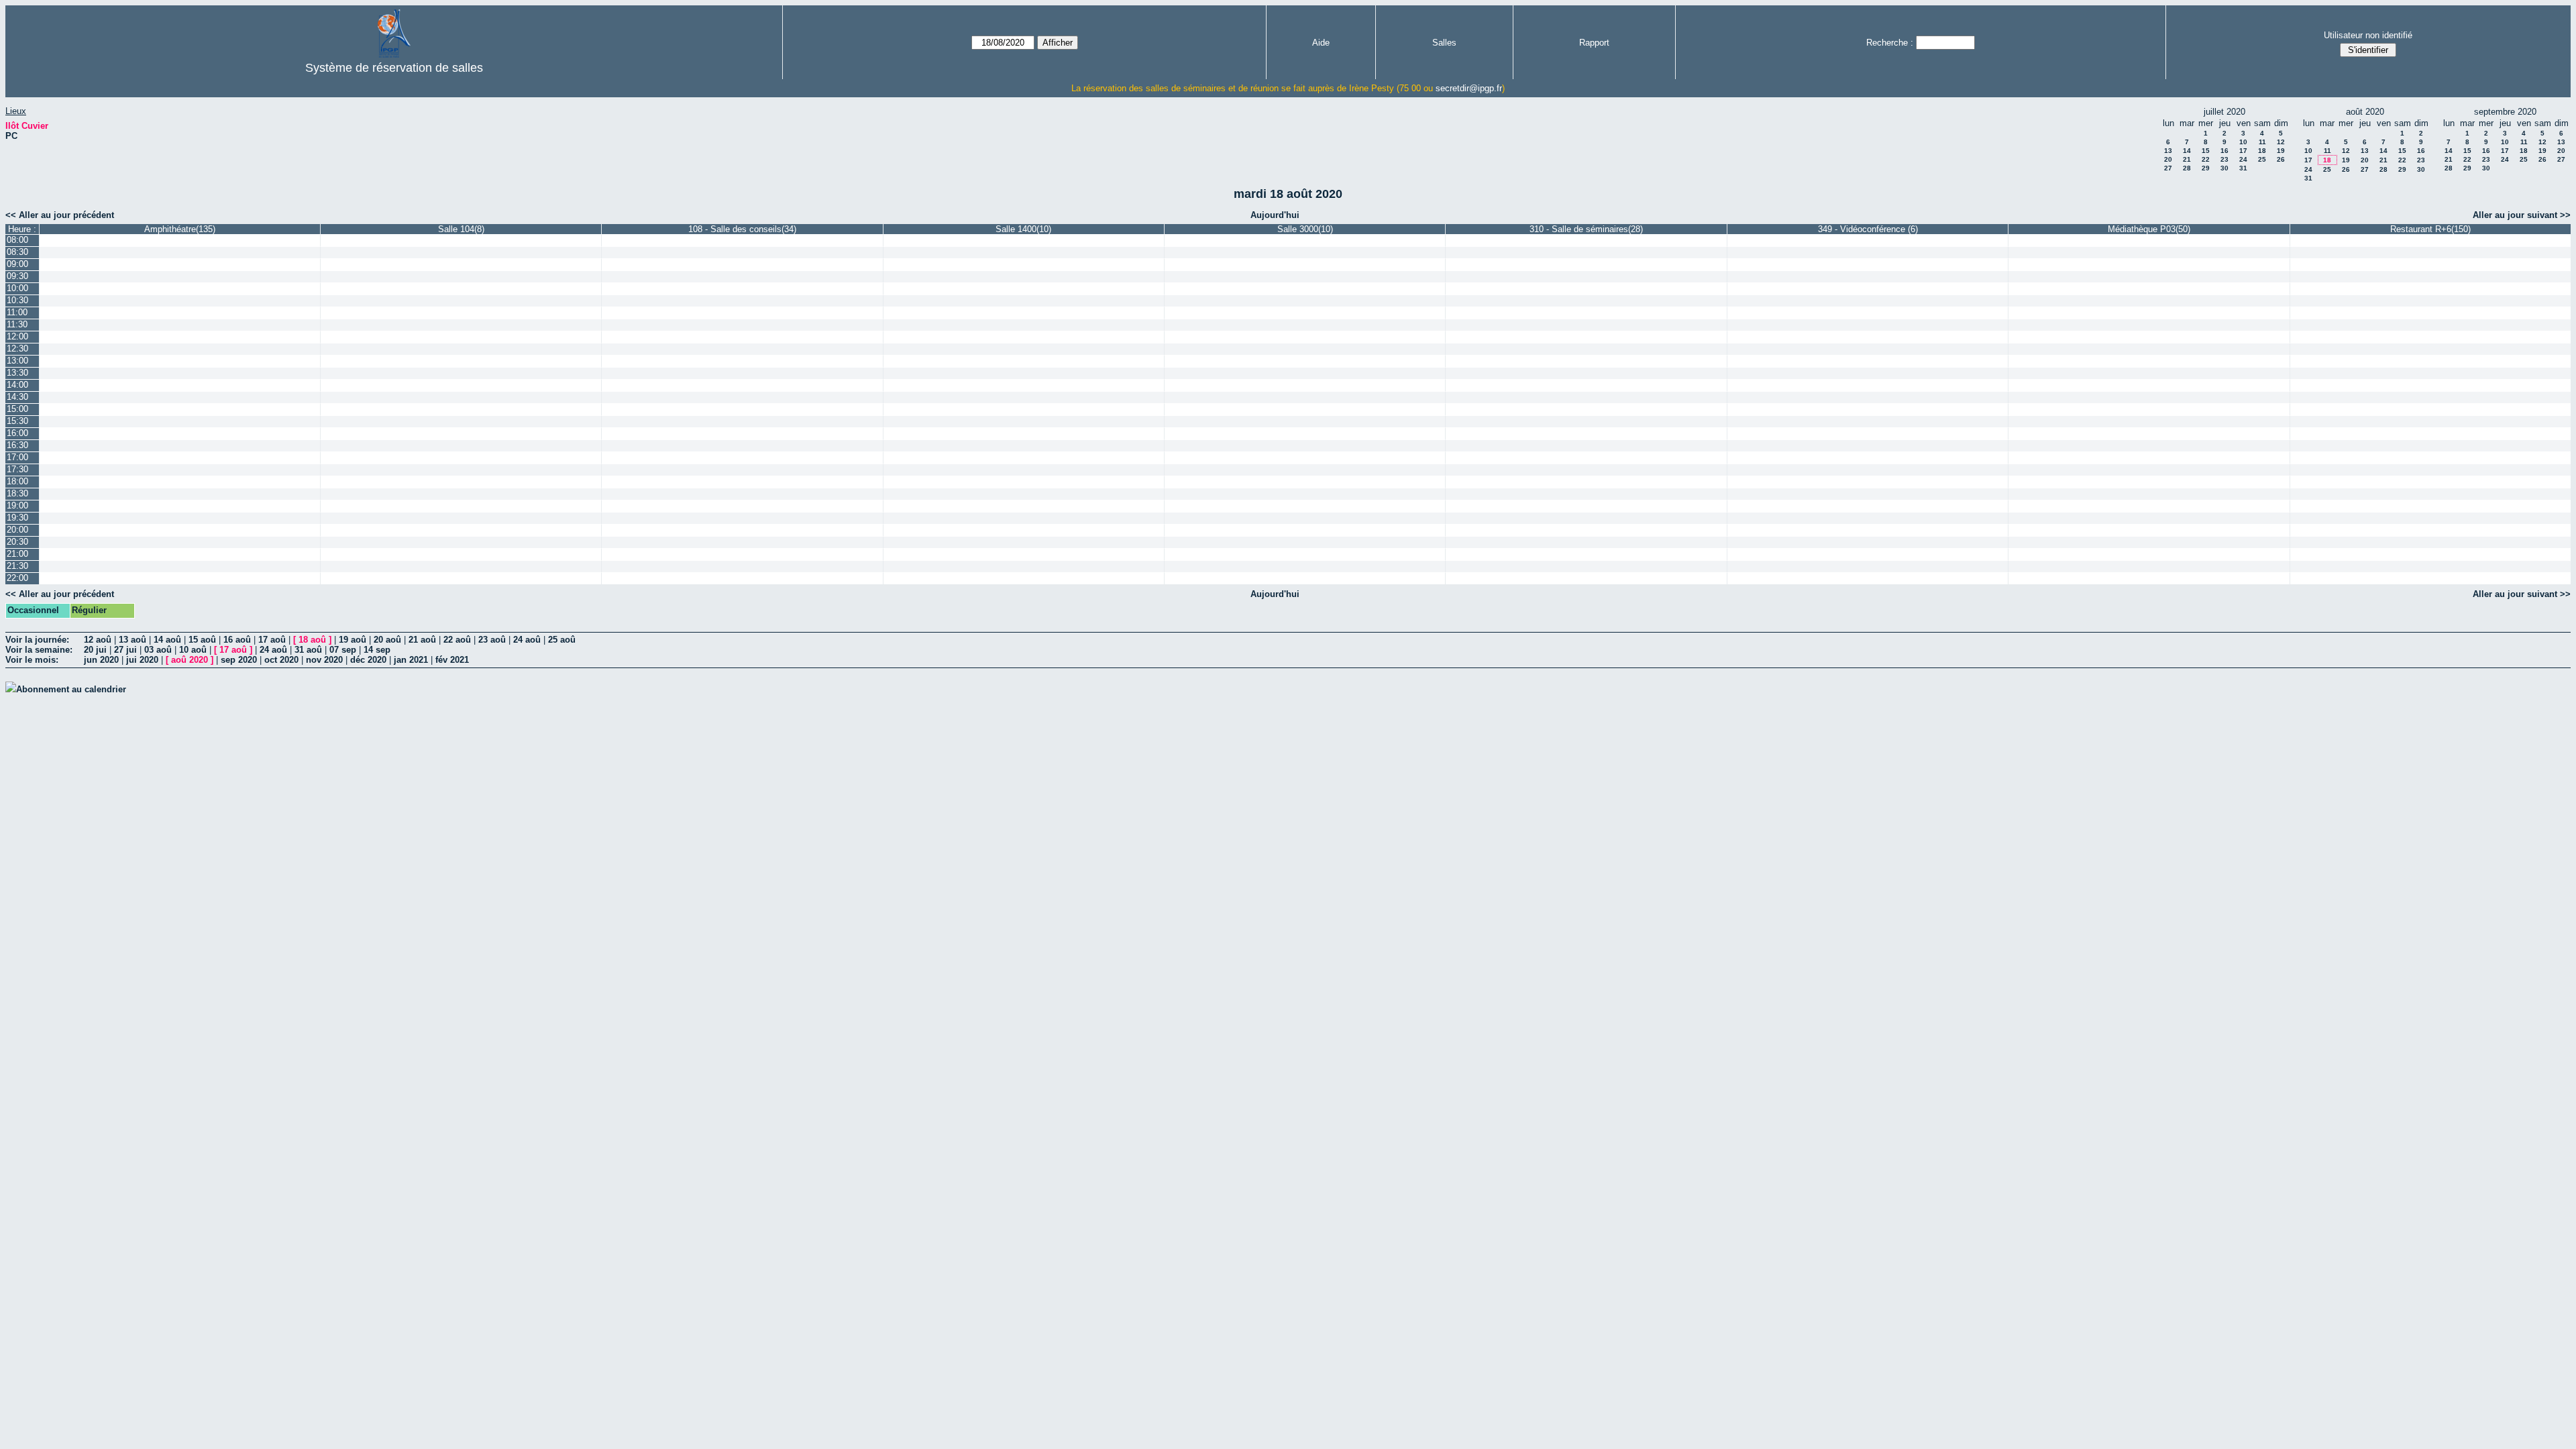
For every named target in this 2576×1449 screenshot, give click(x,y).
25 (2262, 159)
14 (2187, 151)
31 (2243, 168)
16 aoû (237, 640)
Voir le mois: (32, 660)
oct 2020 (281, 660)
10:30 (17, 300)
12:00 (17, 336)
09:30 (17, 276)
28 (2187, 168)
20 (2168, 159)
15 (2206, 151)
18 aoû (312, 640)
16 (2224, 151)
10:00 (17, 288)
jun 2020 (101, 660)
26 (2281, 159)
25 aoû (562, 640)
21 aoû (422, 640)
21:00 (17, 554)
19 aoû (353, 640)
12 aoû (98, 640)
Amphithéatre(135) (180, 229)
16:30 (17, 445)
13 (2168, 151)
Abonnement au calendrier (71, 689)
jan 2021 (411, 660)
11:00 (17, 312)
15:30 (17, 421)
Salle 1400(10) (1023, 229)
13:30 (17, 373)
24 (2243, 159)
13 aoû (132, 640)
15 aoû (202, 640)
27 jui (125, 650)
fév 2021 (452, 660)
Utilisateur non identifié (2368, 35)
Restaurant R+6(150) (2430, 229)
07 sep (343, 650)
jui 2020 (142, 660)
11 (2262, 142)
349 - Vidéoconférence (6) (1868, 229)
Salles (1444, 43)
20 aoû (387, 640)
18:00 (17, 481)
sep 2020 (239, 660)
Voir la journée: (37, 640)
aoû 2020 (190, 660)
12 (2281, 142)
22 (2206, 159)
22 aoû (457, 640)
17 (2243, 151)
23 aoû (492, 640)
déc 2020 (368, 660)
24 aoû (527, 640)
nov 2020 (324, 660)
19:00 (17, 505)
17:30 (17, 469)
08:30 (17, 252)
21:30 (17, 566)
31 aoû (308, 650)
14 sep (377, 650)
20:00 (17, 530)
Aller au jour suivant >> (2522, 215)
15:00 (17, 409)
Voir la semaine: (39, 650)
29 (2206, 168)
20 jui (95, 650)
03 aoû (158, 650)
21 (2187, 159)
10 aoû (193, 650)
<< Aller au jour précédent (60, 215)
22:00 (17, 578)
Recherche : (1890, 43)
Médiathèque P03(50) (2149, 229)
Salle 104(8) (461, 229)
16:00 (17, 433)
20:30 (17, 542)
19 (2281, 151)
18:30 (17, 493)
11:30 (17, 324)
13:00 (17, 361)
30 (2224, 168)
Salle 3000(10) (1305, 229)
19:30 (17, 518)
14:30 (17, 397)
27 (2168, 168)
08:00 (17, 240)
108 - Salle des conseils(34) (742, 229)
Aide (1321, 43)
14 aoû (167, 640)
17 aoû (272, 640)
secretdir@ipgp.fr (1469, 88)
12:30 (17, 348)
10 (2243, 142)
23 (2224, 159)
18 (2262, 151)
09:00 (17, 264)
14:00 (17, 385)
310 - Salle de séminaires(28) (1586, 229)
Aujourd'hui (1275, 215)
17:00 (17, 457)
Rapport (1594, 43)
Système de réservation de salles (394, 68)
